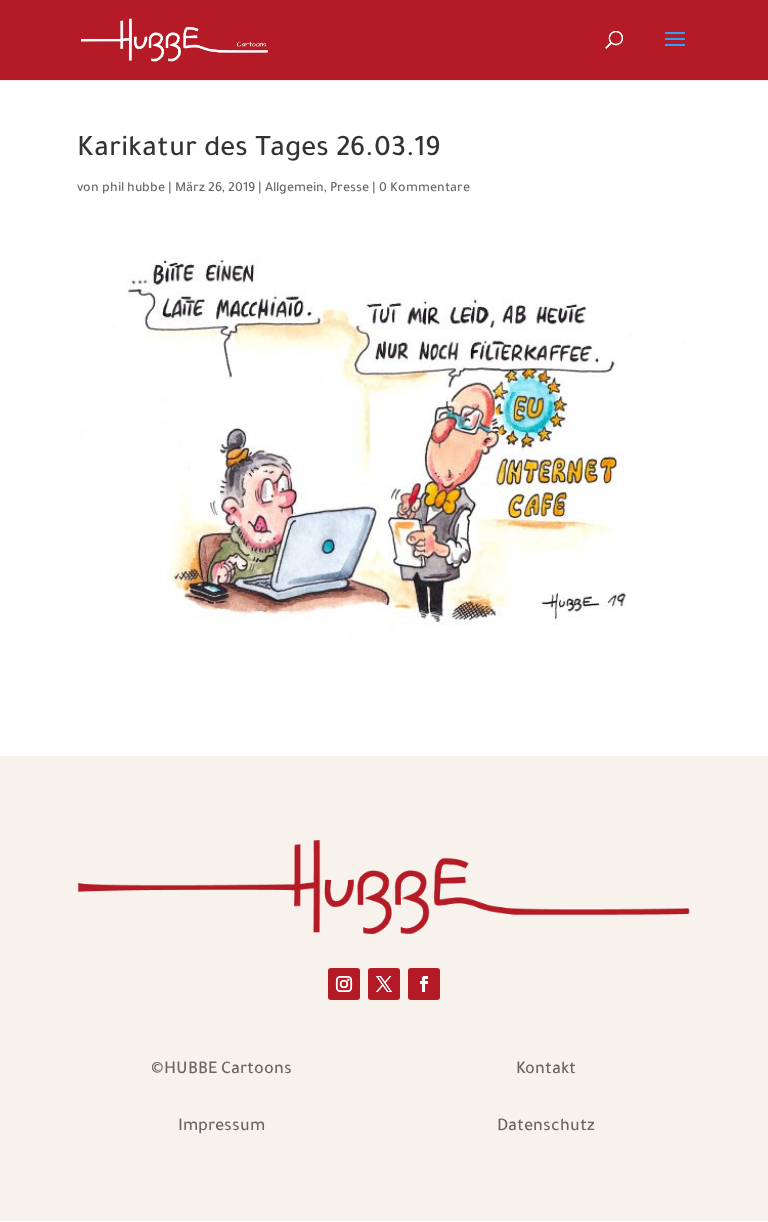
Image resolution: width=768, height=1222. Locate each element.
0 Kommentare (424, 189)
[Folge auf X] (384, 984)
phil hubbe (133, 189)
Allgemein (294, 189)
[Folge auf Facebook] (424, 984)
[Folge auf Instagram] (344, 984)
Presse (349, 189)
